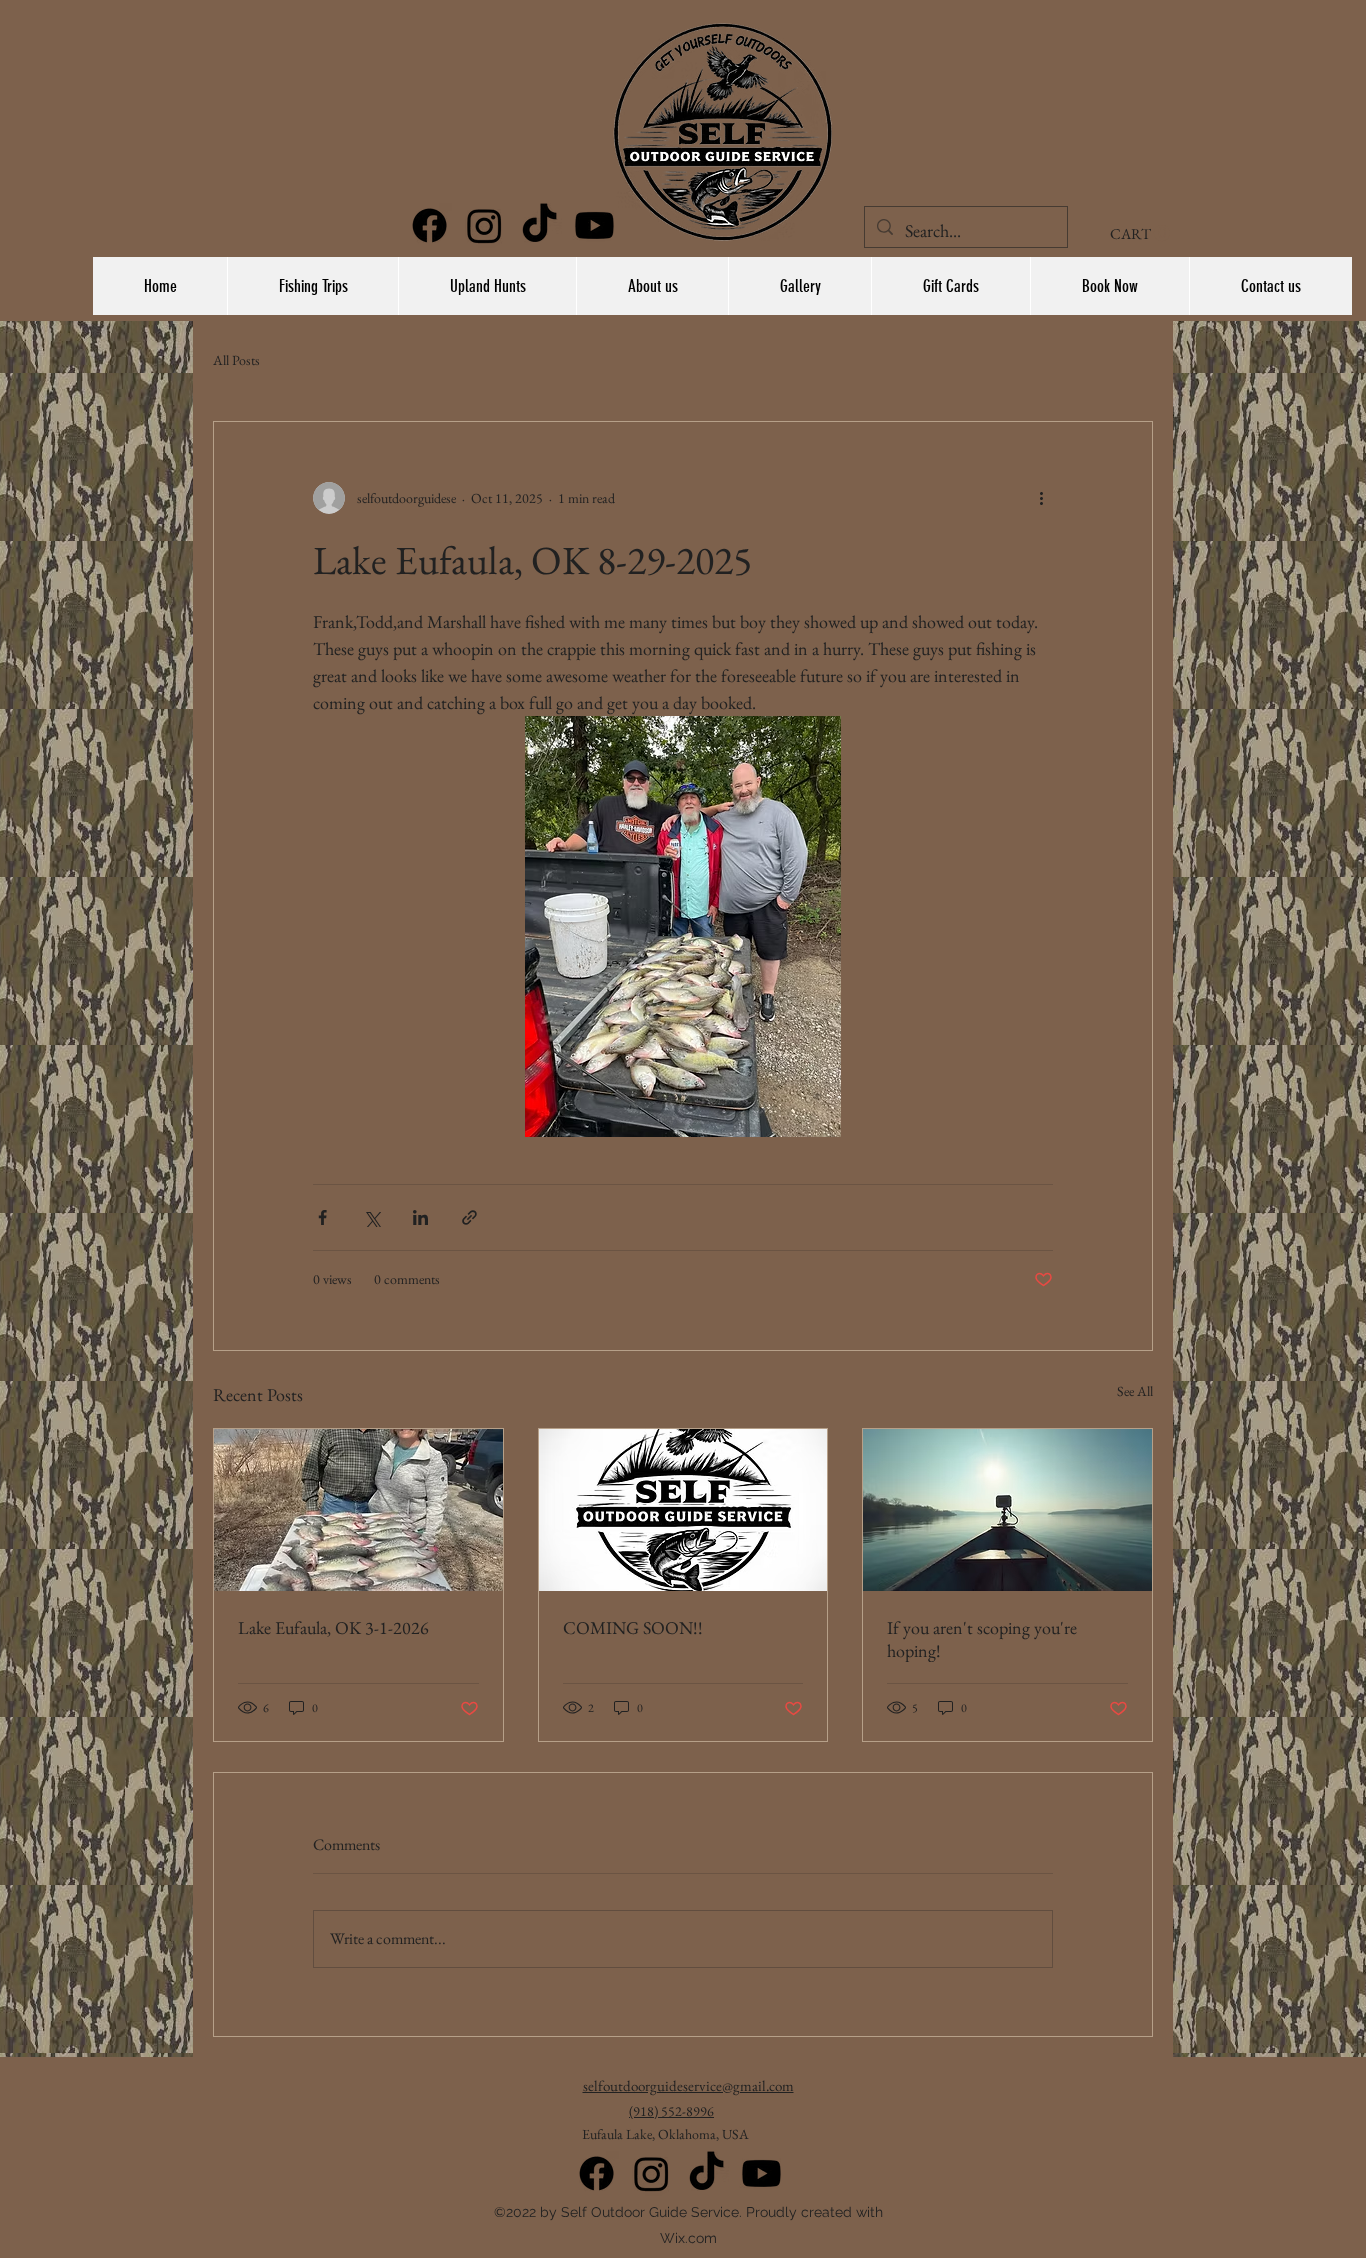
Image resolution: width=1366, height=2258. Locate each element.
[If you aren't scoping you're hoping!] (1007, 1510)
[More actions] (1041, 498)
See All (1135, 1391)
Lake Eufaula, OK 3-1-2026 (333, 1627)
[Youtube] (761, 2173)
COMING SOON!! (633, 1627)
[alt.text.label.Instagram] (484, 225)
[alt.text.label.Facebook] (429, 225)
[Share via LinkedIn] (420, 1217)
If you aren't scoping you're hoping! (982, 1639)
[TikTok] (539, 225)
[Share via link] (469, 1217)
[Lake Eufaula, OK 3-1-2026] (358, 1510)
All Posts (236, 360)
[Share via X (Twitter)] (371, 1217)
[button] (1140, 233)
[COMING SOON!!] (683, 1510)
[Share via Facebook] (322, 1217)
